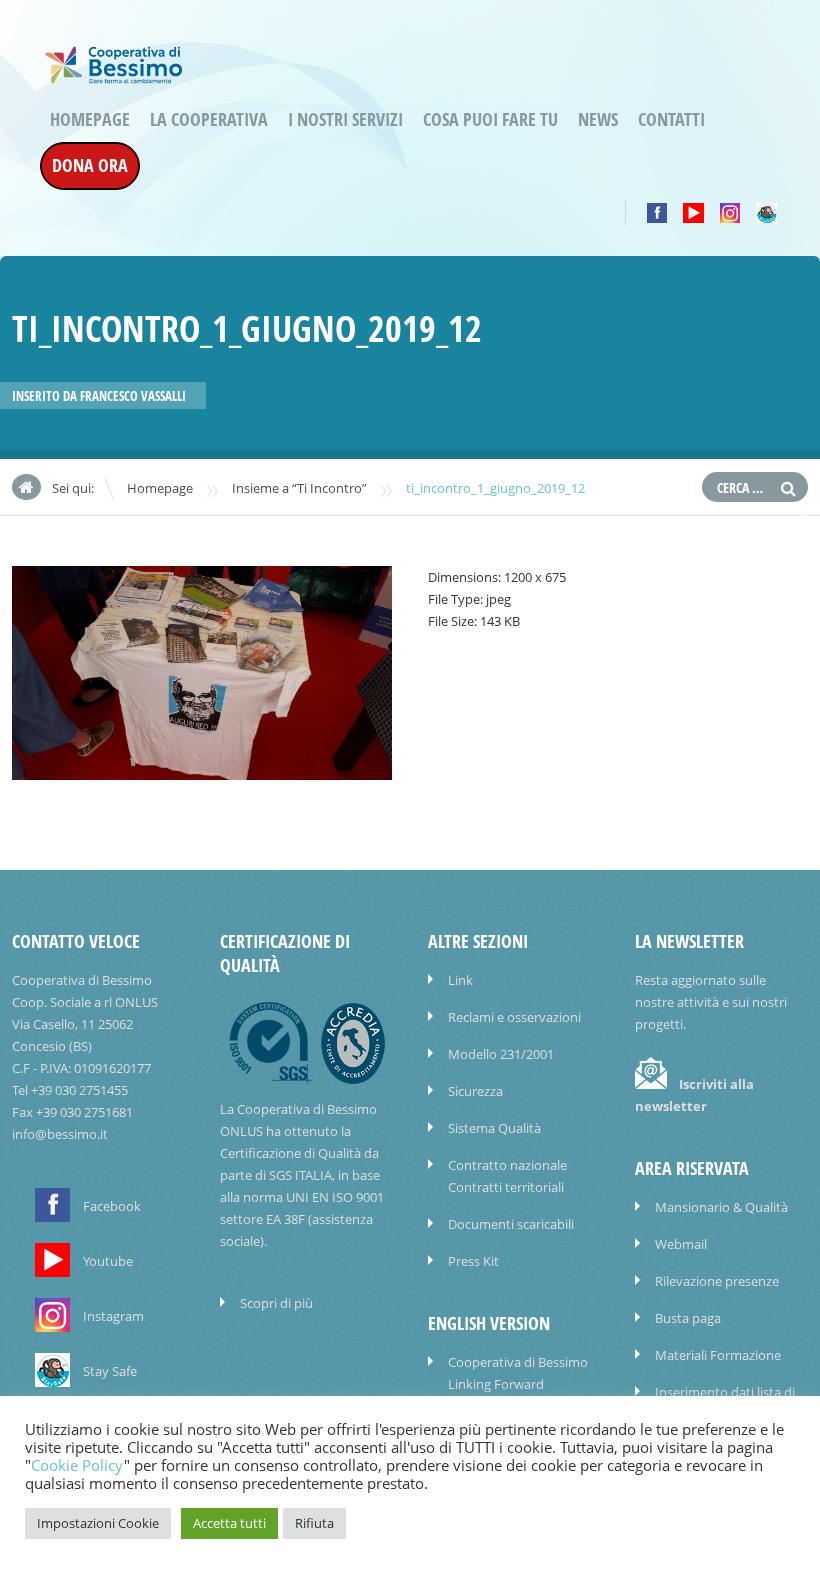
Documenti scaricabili (511, 1224)
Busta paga (688, 1318)
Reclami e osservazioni (514, 1017)
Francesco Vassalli (133, 396)
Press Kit (473, 1261)
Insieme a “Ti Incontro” (299, 488)
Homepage (90, 119)
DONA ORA (90, 165)
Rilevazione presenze (717, 1281)
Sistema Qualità (494, 1128)
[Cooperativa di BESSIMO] (114, 74)
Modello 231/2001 (501, 1054)
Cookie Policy (77, 1465)
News (598, 119)
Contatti (671, 119)
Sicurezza (475, 1091)
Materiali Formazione (718, 1355)
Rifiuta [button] (314, 1523)
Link (460, 980)
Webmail (681, 1244)
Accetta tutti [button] (229, 1523)
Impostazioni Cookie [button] (98, 1523)
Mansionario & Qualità (721, 1207)
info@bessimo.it (60, 1134)
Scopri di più (276, 1303)
